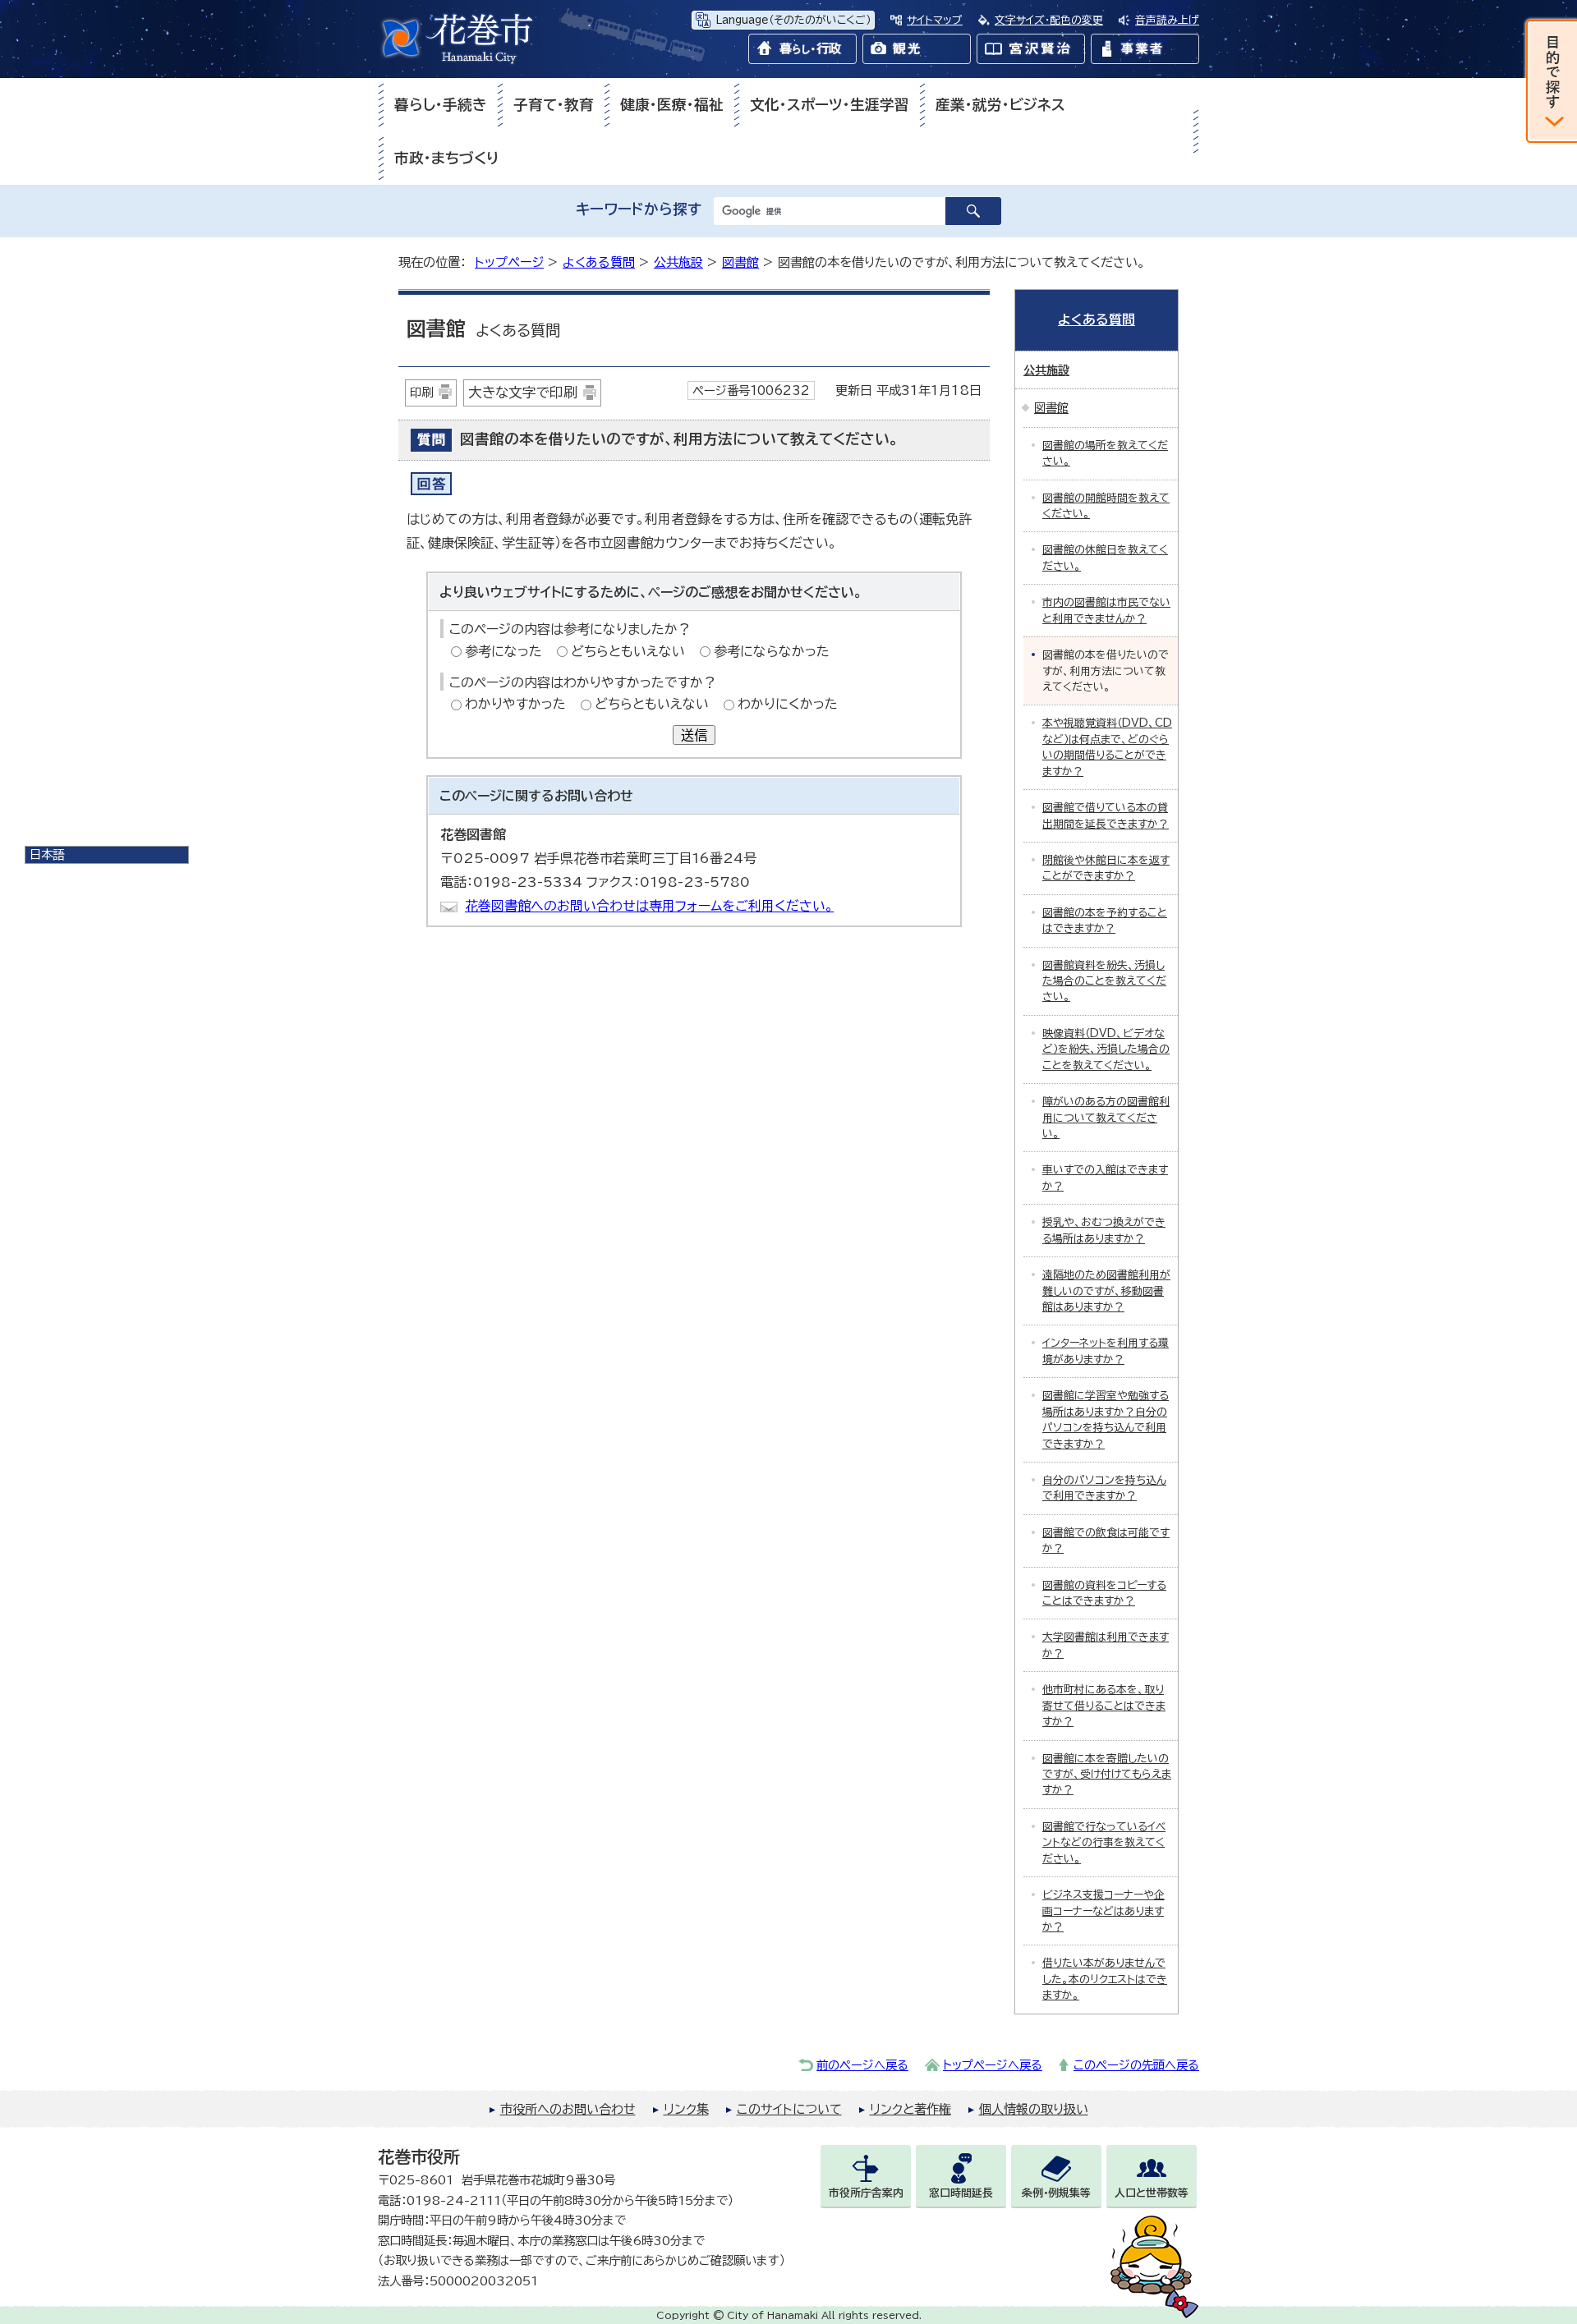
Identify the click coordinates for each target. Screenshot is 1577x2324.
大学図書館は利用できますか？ (1106, 1645)
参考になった (503, 651)
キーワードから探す (639, 209)
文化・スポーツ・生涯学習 (830, 105)
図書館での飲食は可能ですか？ (1106, 1541)
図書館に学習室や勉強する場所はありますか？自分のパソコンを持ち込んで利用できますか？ (1106, 1419)
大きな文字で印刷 (523, 392)
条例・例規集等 (1056, 2193)
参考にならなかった (772, 651)
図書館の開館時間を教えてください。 (1106, 506)
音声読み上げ (1167, 20)
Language (793, 20)
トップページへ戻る (993, 2065)
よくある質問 (599, 262)
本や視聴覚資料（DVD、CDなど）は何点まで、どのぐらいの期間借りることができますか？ (1107, 747)
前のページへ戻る (862, 2065)
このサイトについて (789, 2109)
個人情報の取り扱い (1034, 2109)
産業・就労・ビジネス (1000, 105)
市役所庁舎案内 (866, 2193)
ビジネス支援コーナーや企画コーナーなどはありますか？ (1103, 1911)
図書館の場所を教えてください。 (1105, 453)
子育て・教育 (554, 105)
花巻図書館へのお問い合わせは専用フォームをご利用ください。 (649, 906)
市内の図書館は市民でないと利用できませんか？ (1106, 610)
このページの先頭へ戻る (1136, 2065)
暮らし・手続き (441, 105)
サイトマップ (935, 20)
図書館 (740, 262)
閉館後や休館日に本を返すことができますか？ (1106, 868)
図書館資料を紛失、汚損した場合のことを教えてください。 (1104, 981)
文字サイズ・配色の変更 (1049, 20)
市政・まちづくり (447, 158)
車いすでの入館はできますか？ (1105, 1178)
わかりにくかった (788, 704)
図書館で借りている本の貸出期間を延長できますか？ (1106, 815)
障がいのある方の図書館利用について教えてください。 (1106, 1118)
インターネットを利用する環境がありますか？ (1106, 1351)
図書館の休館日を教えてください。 (1105, 558)
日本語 (47, 854)
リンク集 (686, 2109)
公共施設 (678, 262)
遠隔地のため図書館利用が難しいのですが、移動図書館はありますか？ (1106, 1291)
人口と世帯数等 (1152, 2193)
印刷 (421, 392)
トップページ (509, 262)
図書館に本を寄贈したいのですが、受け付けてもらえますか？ (1107, 1775)
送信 (694, 735)
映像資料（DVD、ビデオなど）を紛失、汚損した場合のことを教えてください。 (1106, 1049)
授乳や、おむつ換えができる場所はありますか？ (1104, 1230)
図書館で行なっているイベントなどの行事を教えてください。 (1104, 1843)
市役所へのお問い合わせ (568, 2109)
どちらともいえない (628, 651)
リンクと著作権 (910, 2109)
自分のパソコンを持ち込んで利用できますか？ (1104, 1488)
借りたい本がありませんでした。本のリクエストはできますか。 (1105, 1979)
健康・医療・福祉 (672, 105)
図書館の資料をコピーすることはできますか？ (1104, 1593)
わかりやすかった (515, 704)
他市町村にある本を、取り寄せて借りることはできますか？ (1104, 1706)
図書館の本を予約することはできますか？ (1105, 921)
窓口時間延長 (961, 2193)
